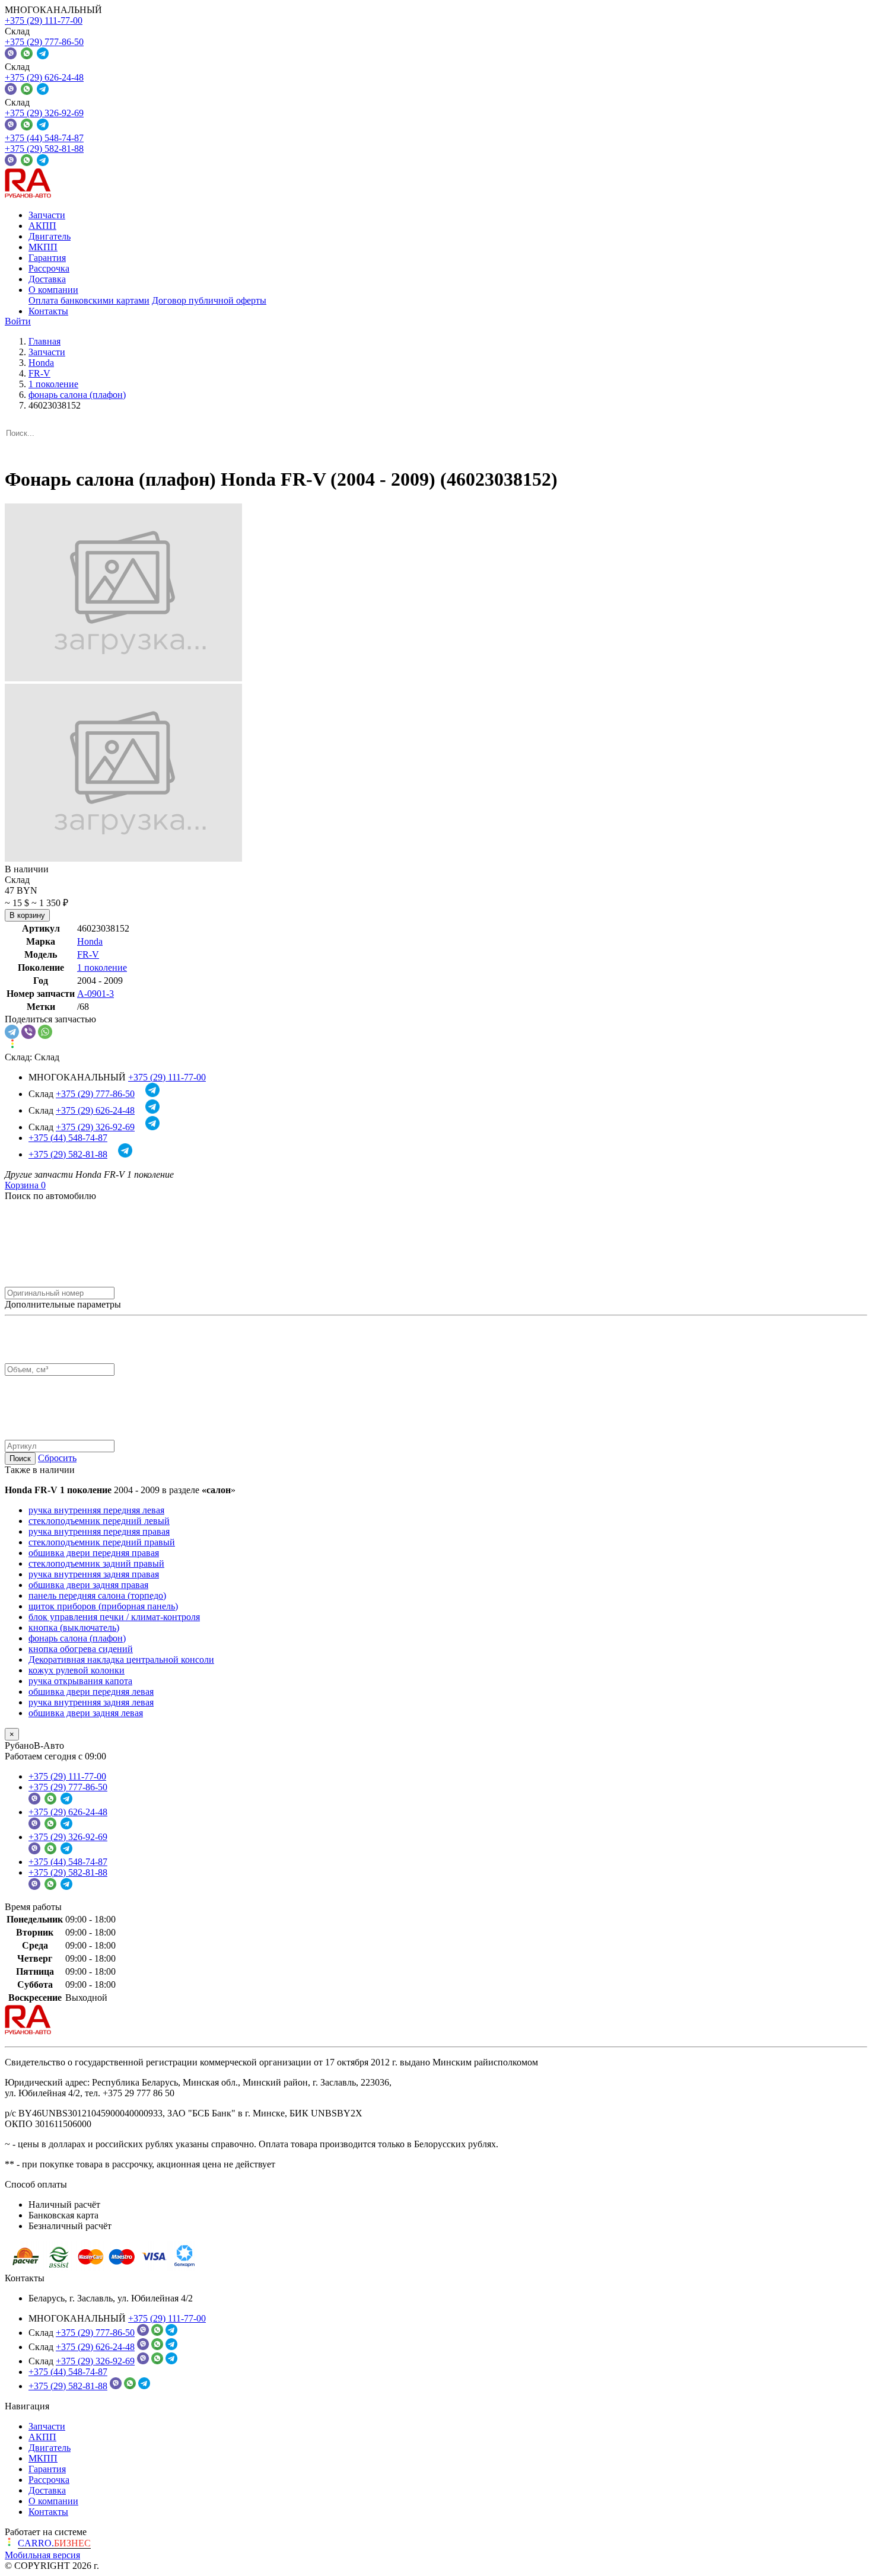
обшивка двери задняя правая (88, 1585)
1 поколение (102, 967)
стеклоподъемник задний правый (96, 1563)
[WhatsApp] (45, 1032)
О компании (53, 290)
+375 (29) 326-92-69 (44, 113)
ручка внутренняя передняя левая (96, 1510)
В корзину (27, 915)
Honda (90, 941)
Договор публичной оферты (209, 300)
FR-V (88, 954)
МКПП (43, 247)
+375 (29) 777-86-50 (44, 42)
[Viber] (28, 1032)
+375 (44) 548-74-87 (44, 138)
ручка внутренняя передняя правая (99, 1531)
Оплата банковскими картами (89, 300)
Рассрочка (49, 268)
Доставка (47, 279)
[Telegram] (12, 1032)
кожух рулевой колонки (77, 1670)
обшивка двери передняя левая (91, 1692)
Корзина (25, 1185)
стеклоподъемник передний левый (99, 1521)
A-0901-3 (96, 994)
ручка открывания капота (80, 1681)
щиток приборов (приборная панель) (103, 1606)
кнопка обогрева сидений (81, 1649)
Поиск (20, 1458)
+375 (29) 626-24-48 (44, 77)
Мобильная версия (42, 2555)
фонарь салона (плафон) (77, 1638)
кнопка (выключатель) (74, 1627)
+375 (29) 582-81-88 (44, 149)
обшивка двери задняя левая (86, 1713)
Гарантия (47, 258)
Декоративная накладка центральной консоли (121, 1660)
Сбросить (57, 1458)
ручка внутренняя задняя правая (94, 1574)
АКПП (42, 226)
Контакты (48, 311)
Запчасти (47, 215)
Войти (18, 321)
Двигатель (50, 236)
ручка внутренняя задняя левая (91, 1702)
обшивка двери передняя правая (94, 1553)
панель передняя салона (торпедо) (97, 1595)
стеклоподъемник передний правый (102, 1542)
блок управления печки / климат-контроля (114, 1617)
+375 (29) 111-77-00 (44, 20)
